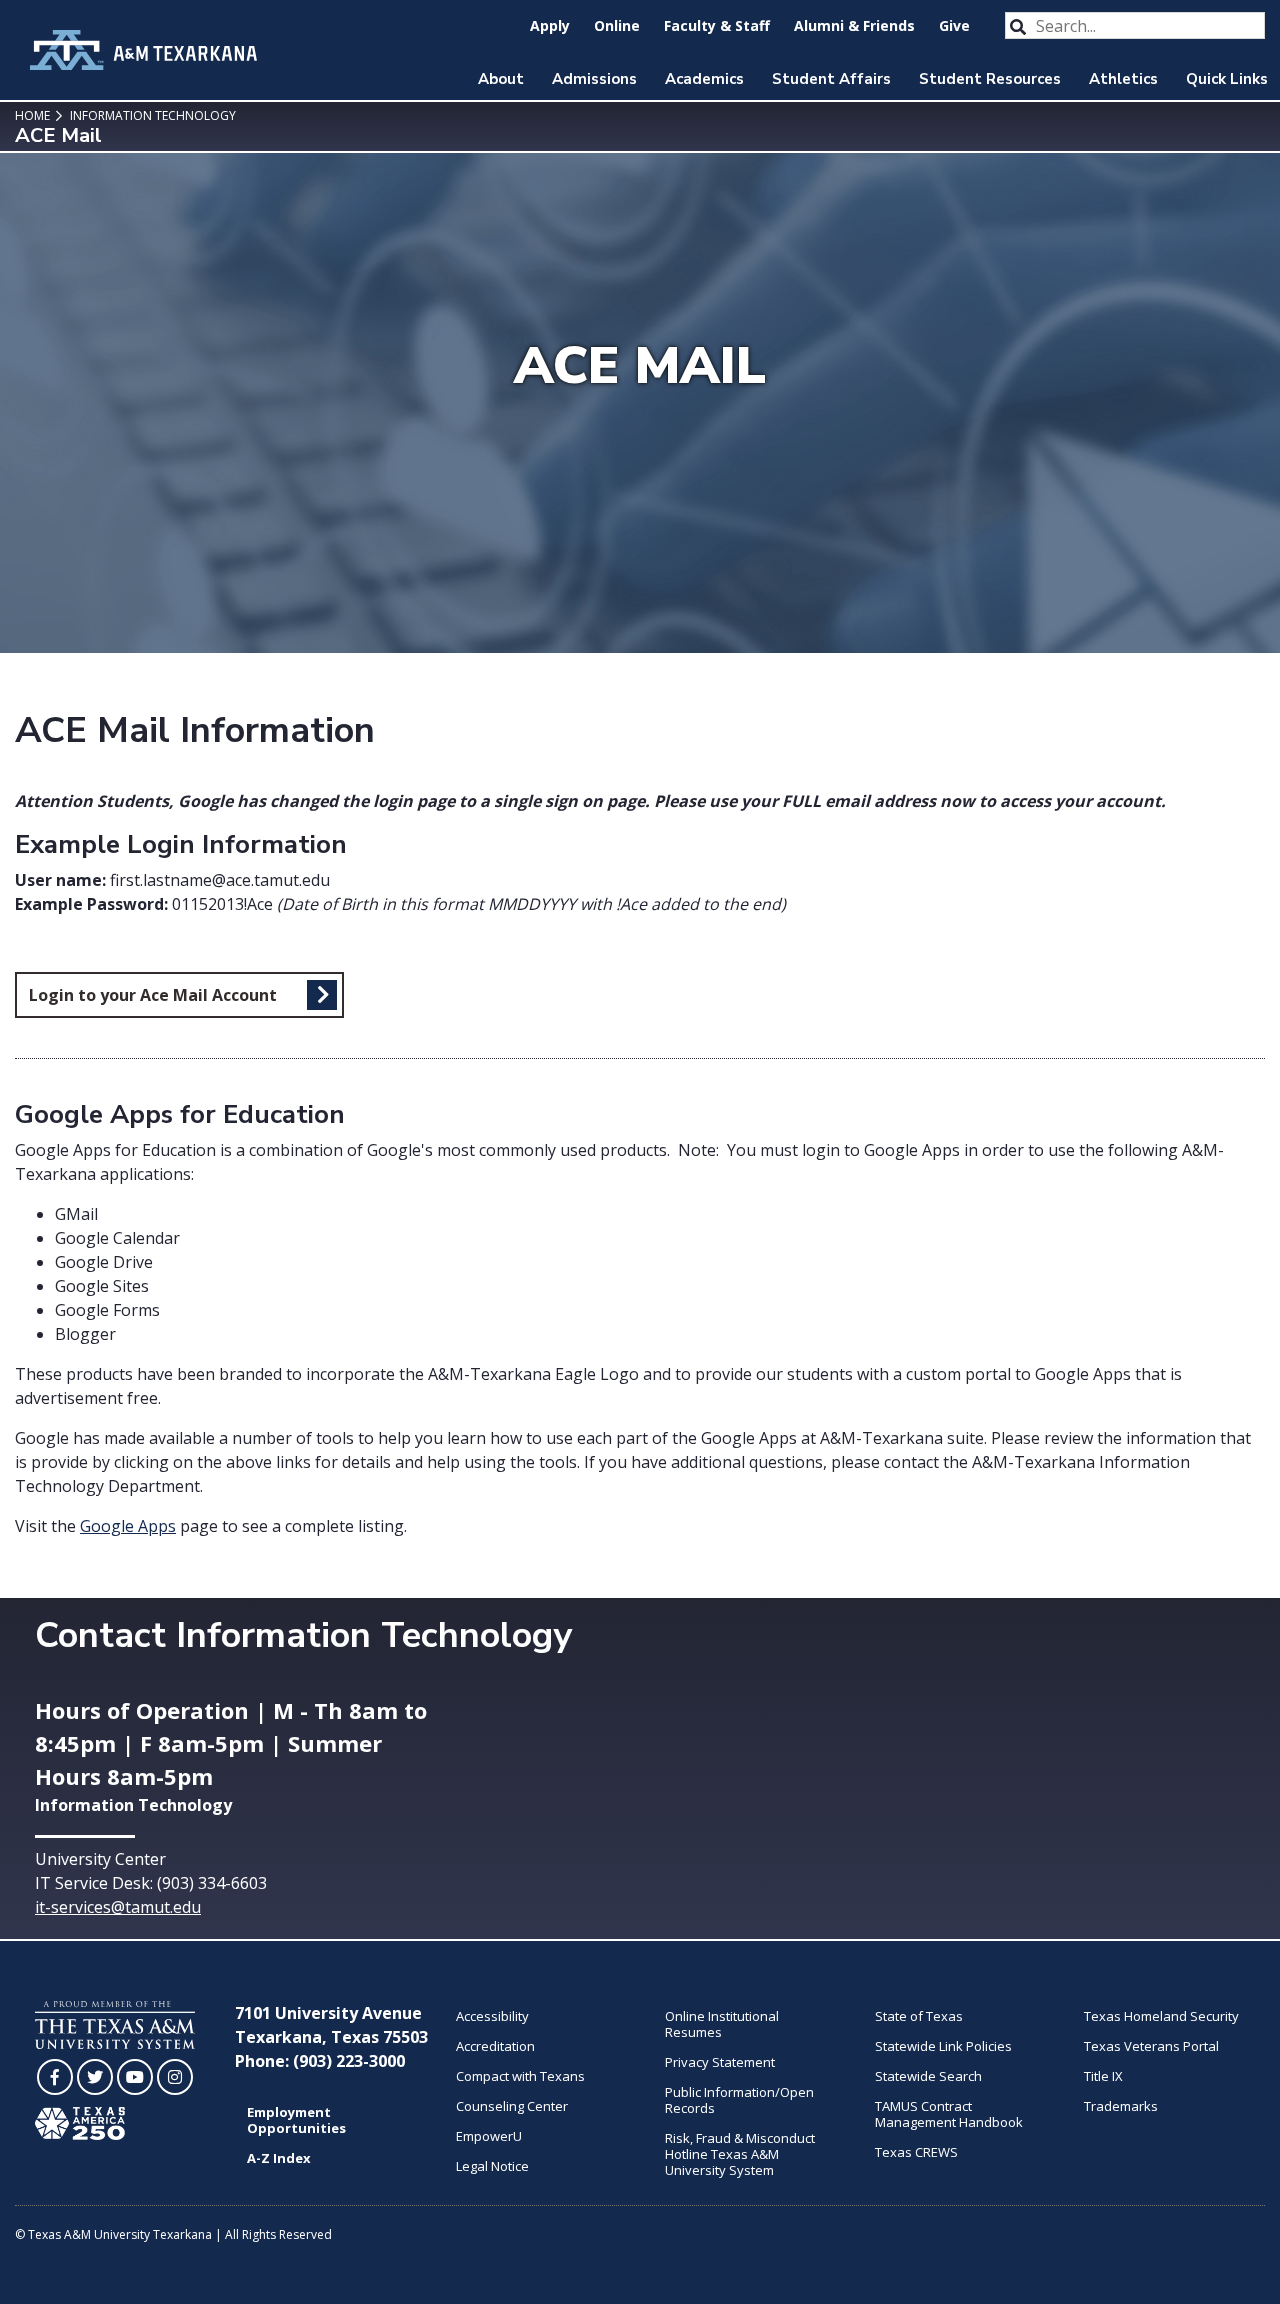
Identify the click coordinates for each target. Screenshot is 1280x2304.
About (501, 79)
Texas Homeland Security (1161, 2016)
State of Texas (919, 2016)
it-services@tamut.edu (118, 1907)
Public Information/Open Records (739, 2100)
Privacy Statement (720, 2062)
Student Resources (990, 79)
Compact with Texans (520, 2076)
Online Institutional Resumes (722, 2024)
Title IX (1103, 2076)
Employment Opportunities (296, 2120)
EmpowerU (489, 2136)
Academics (704, 79)
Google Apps (128, 1526)
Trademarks (1121, 2106)
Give (954, 25)
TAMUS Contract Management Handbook (949, 2114)
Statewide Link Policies (943, 2046)
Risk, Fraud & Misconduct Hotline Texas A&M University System (740, 2154)
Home (32, 115)
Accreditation (495, 2046)
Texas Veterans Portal (1151, 2046)
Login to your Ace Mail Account (153, 995)
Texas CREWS (916, 2152)
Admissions (594, 79)
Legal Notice (492, 2166)
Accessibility (492, 2016)
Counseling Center (512, 2106)
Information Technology (151, 115)
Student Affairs (831, 79)
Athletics (1123, 79)
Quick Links (1227, 79)
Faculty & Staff (717, 25)
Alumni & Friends (854, 25)
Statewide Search (928, 2076)
